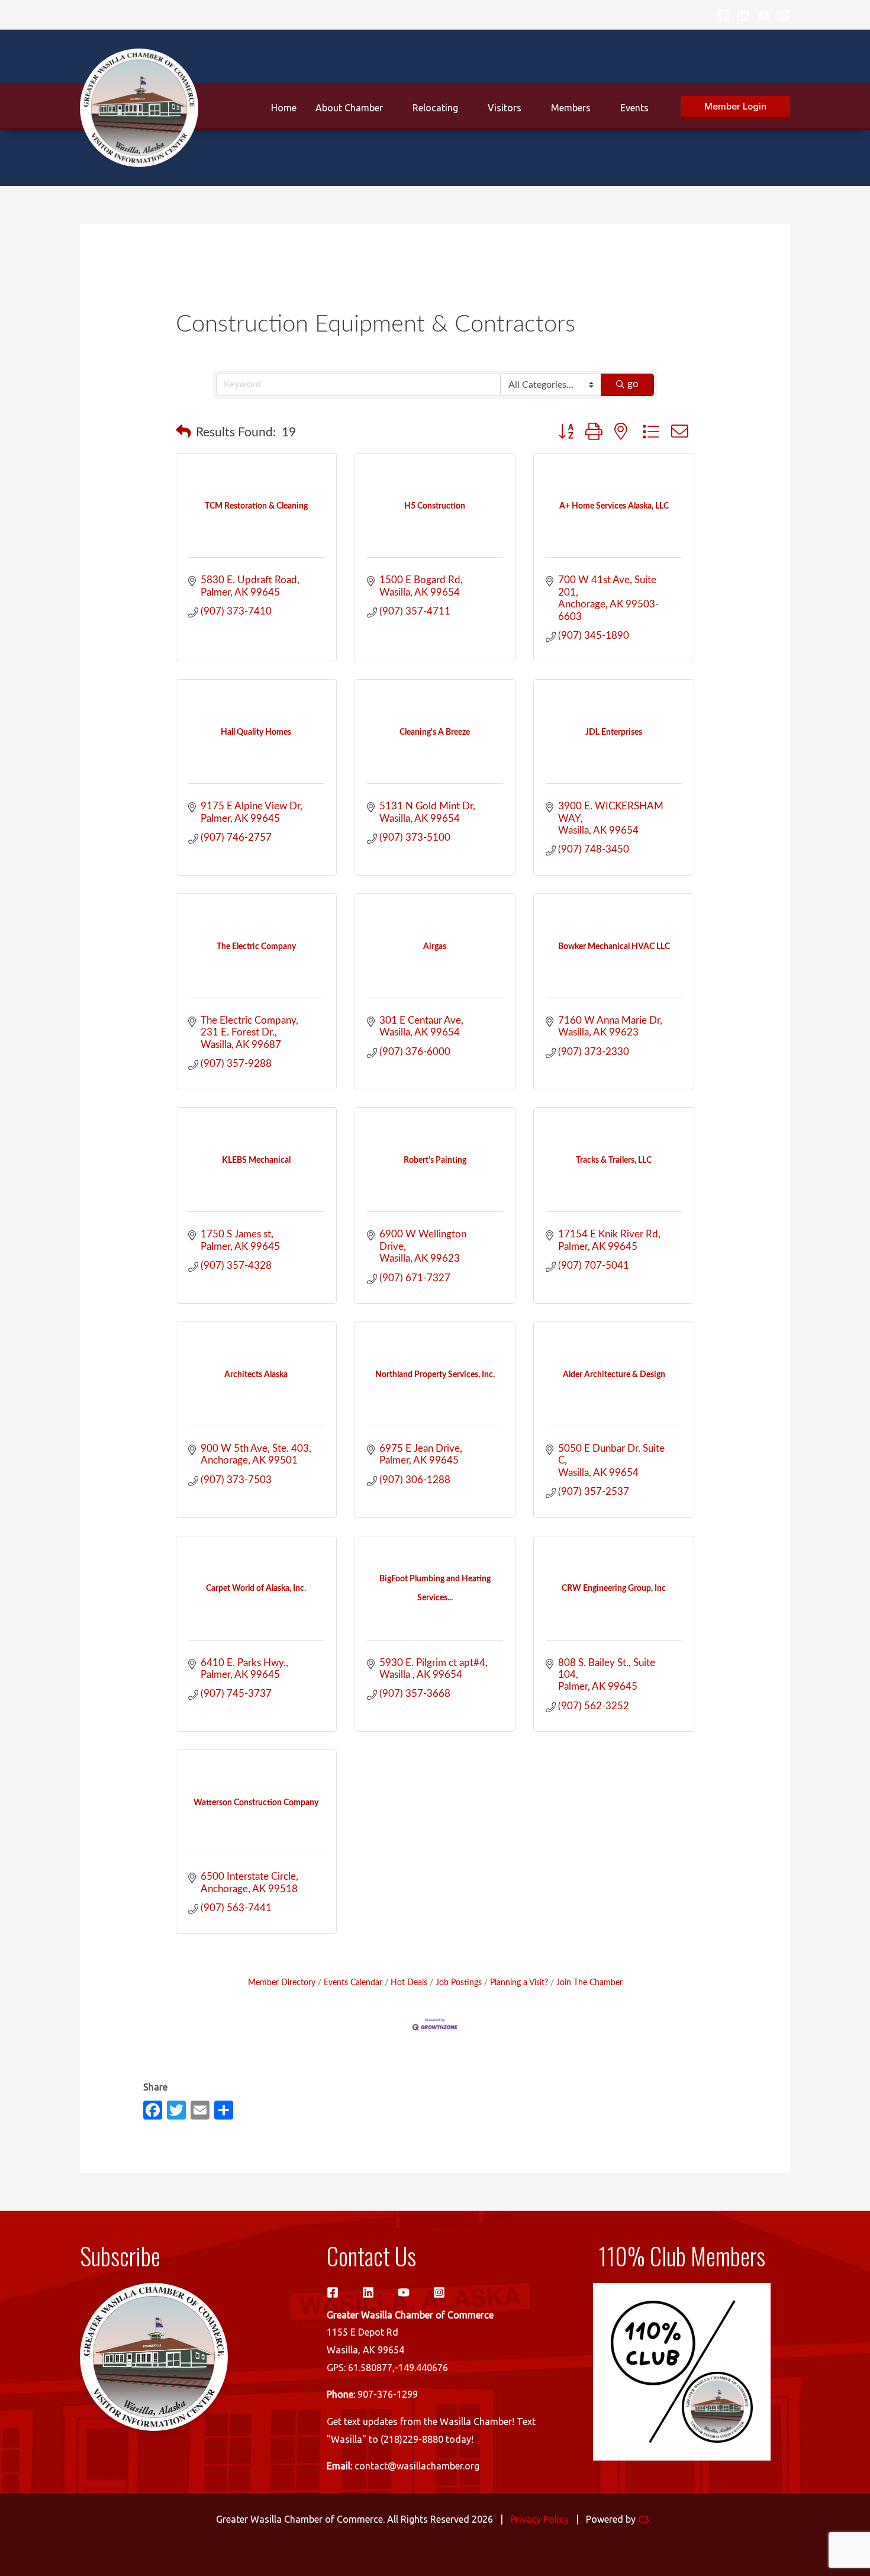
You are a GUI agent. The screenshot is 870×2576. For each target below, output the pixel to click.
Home (284, 108)
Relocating (435, 108)
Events (634, 108)
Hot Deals (409, 1982)
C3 (644, 2519)
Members (571, 108)
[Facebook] (723, 15)
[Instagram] (784, 15)
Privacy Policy (539, 2519)
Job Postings (459, 1982)
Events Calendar (353, 1982)
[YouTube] (763, 15)
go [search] (633, 384)
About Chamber (349, 108)
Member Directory (282, 1982)
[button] (735, 108)
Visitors (505, 108)
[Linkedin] (743, 15)
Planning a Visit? (519, 1982)
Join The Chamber (589, 1982)
